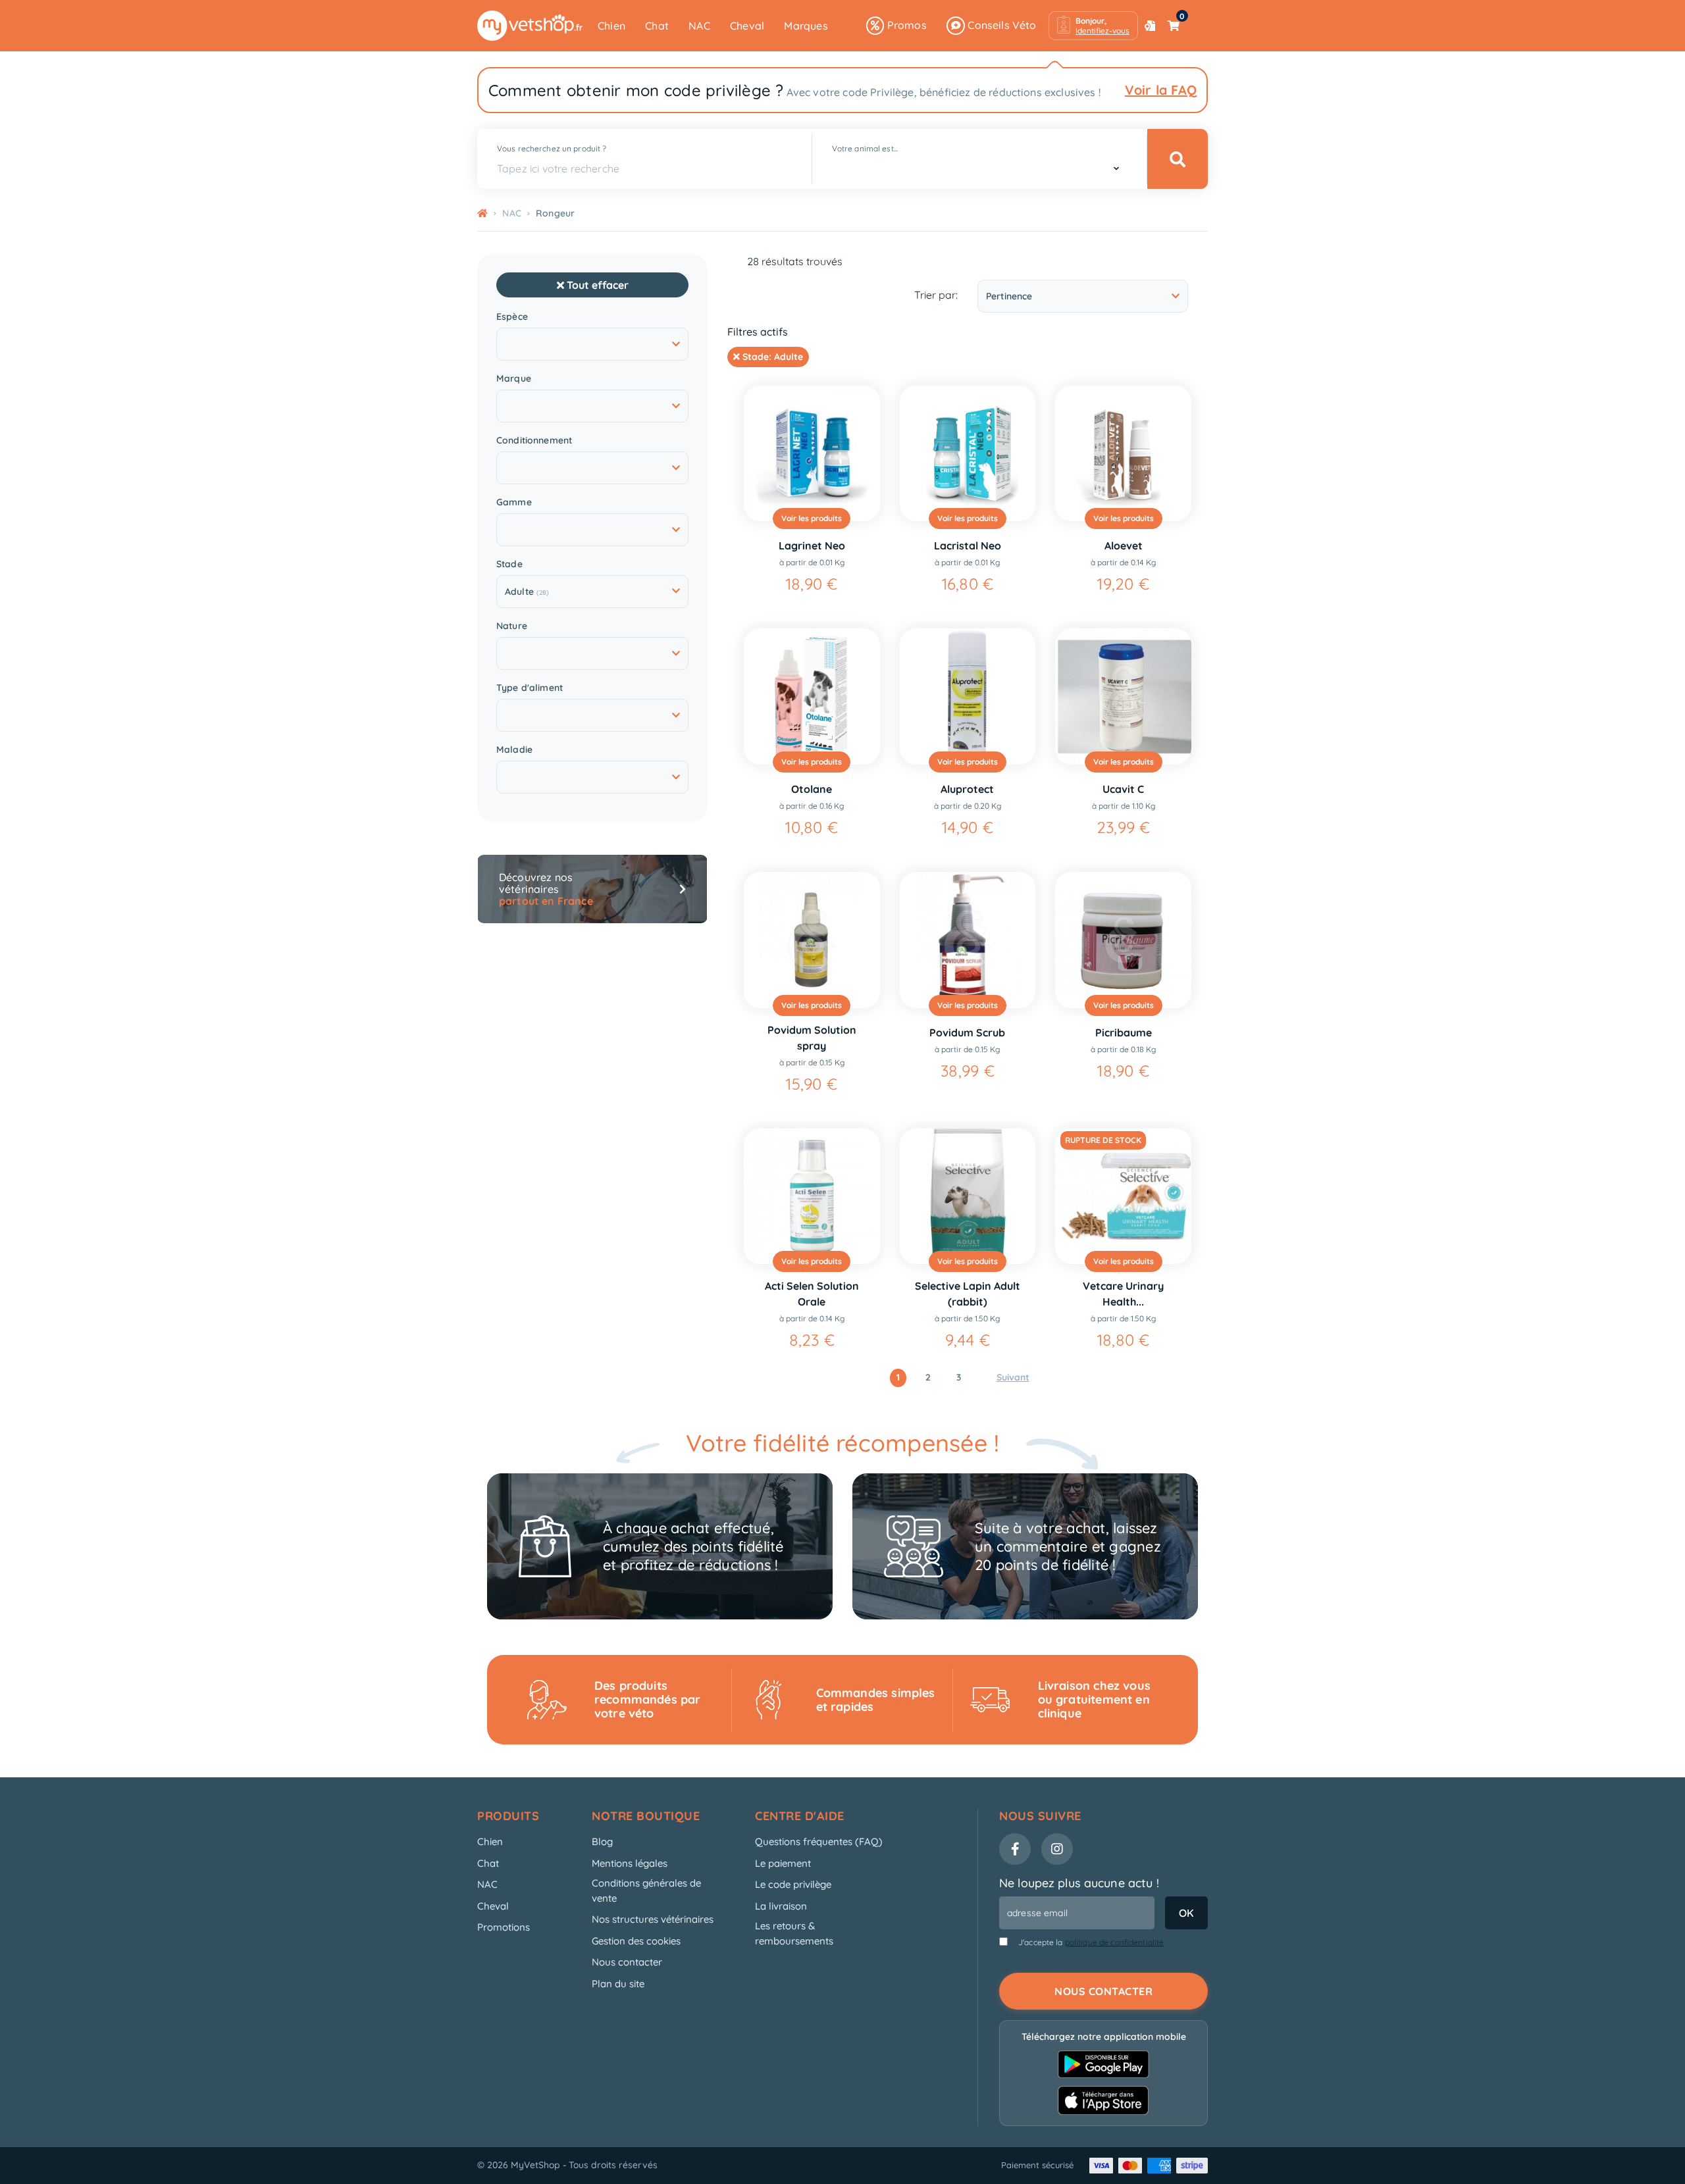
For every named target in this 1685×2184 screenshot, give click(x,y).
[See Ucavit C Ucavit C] (1123, 697)
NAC (699, 26)
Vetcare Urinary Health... (1123, 1294)
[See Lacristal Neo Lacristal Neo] (968, 454)
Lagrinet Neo (812, 546)
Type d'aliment (530, 688)
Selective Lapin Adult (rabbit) (968, 1294)
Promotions (504, 1927)
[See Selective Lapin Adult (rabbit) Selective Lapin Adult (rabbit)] (968, 1197)
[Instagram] (1057, 1849)
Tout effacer (596, 285)
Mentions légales (630, 1863)
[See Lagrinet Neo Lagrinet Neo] (812, 454)
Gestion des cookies (636, 1941)
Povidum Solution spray (812, 1038)
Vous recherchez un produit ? (552, 148)
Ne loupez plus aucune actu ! (1079, 1883)
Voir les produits (812, 518)
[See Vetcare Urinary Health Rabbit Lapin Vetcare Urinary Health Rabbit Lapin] (1123, 1197)
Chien (611, 26)
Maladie (514, 750)
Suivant (1013, 1377)
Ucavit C (1123, 789)
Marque (514, 379)
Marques (806, 26)
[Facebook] (1015, 1849)
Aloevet (1124, 546)
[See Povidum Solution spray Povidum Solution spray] (812, 940)
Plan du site (618, 1984)
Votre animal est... (865, 148)
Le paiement (783, 1863)
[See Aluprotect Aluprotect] (968, 697)
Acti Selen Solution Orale (812, 1294)
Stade (509, 564)
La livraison (781, 1906)
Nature (512, 626)
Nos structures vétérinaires (653, 1919)
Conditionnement (534, 441)
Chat (657, 26)
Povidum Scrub (967, 1032)
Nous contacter (627, 1962)
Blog (602, 1841)
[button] (1093, 26)
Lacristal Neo (968, 546)
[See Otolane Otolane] (812, 697)
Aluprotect (967, 789)
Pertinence (1009, 296)
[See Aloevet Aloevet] (1123, 454)
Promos (905, 25)
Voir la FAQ (1161, 90)
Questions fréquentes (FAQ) (819, 1841)
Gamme (514, 502)
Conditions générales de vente (646, 1891)
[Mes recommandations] (1150, 26)
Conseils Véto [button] (1001, 25)
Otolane (812, 789)
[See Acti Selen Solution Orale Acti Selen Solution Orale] (812, 1197)
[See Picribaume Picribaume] (1123, 940)
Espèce (512, 317)
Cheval (747, 26)
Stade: (771, 357)
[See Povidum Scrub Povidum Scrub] (968, 940)
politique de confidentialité (1115, 1942)
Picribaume (1124, 1032)
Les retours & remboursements (794, 1933)
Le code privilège (793, 1884)
